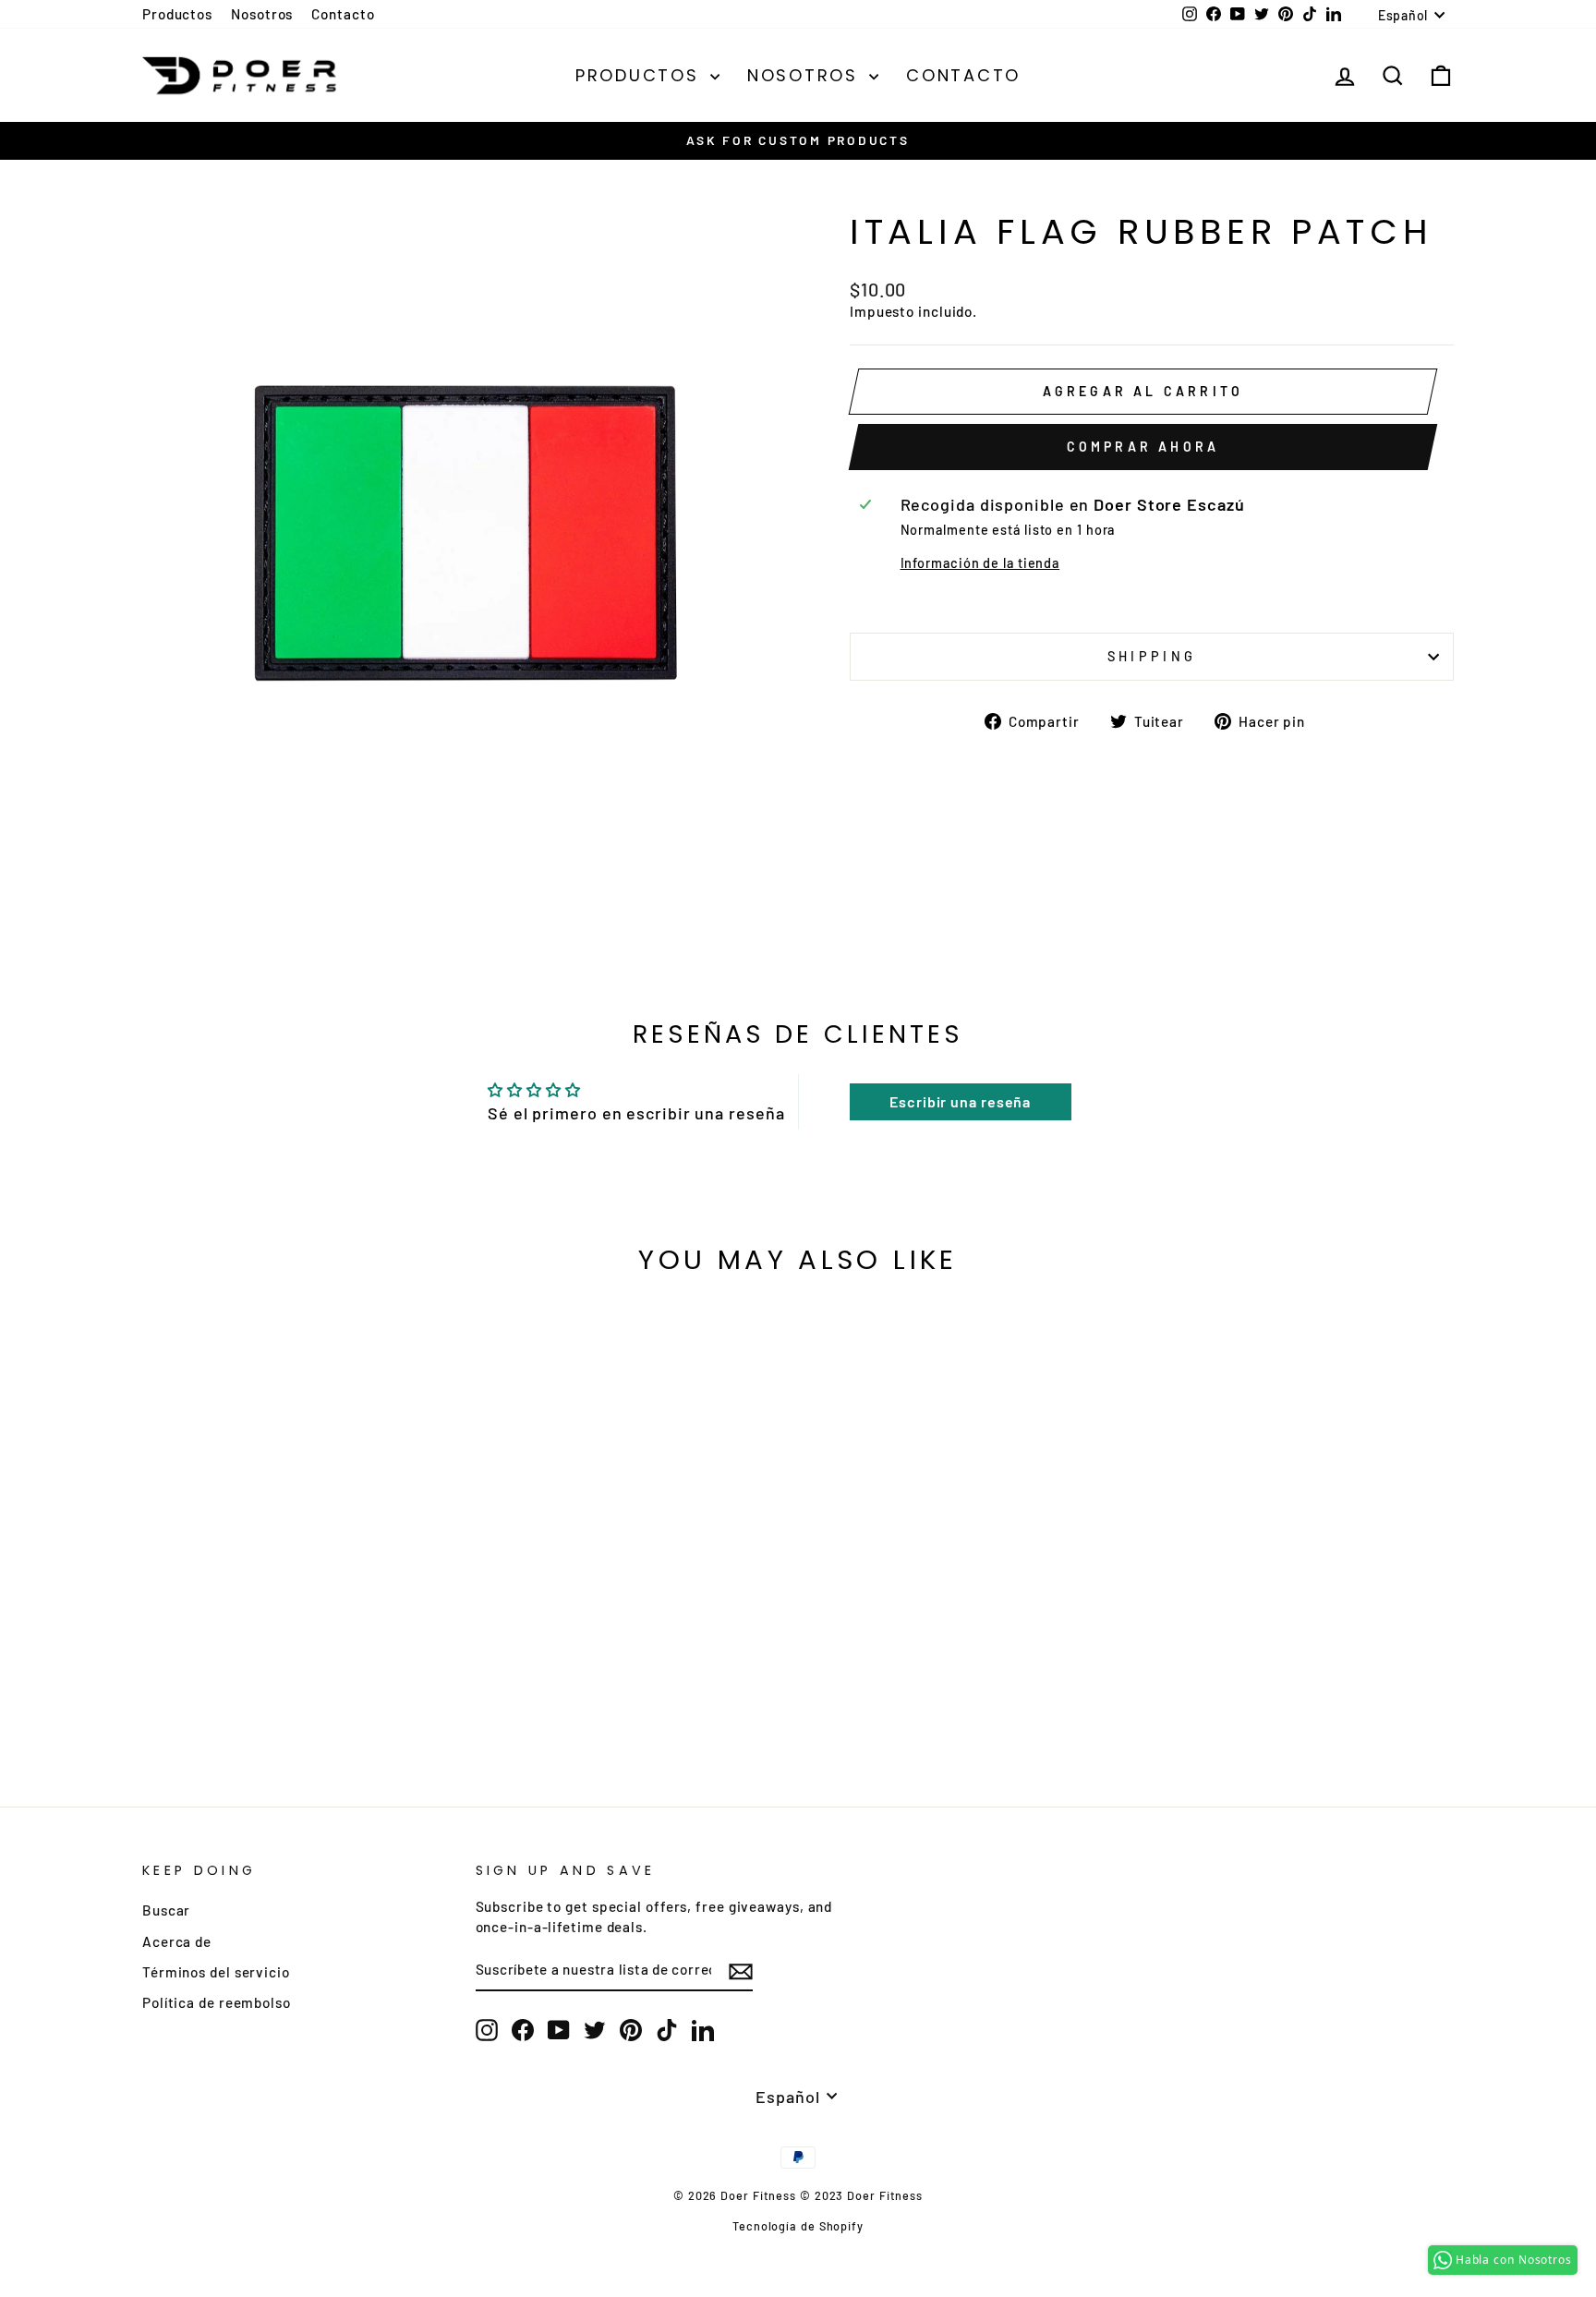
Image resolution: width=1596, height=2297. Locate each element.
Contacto (343, 14)
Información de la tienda (980, 563)
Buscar (166, 1910)
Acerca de (177, 1941)
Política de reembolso (217, 2002)
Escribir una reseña (960, 1101)
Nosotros (262, 14)
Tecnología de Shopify (798, 2226)
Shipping (1152, 656)
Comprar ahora (1143, 447)
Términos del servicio (216, 1972)
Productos (177, 14)
